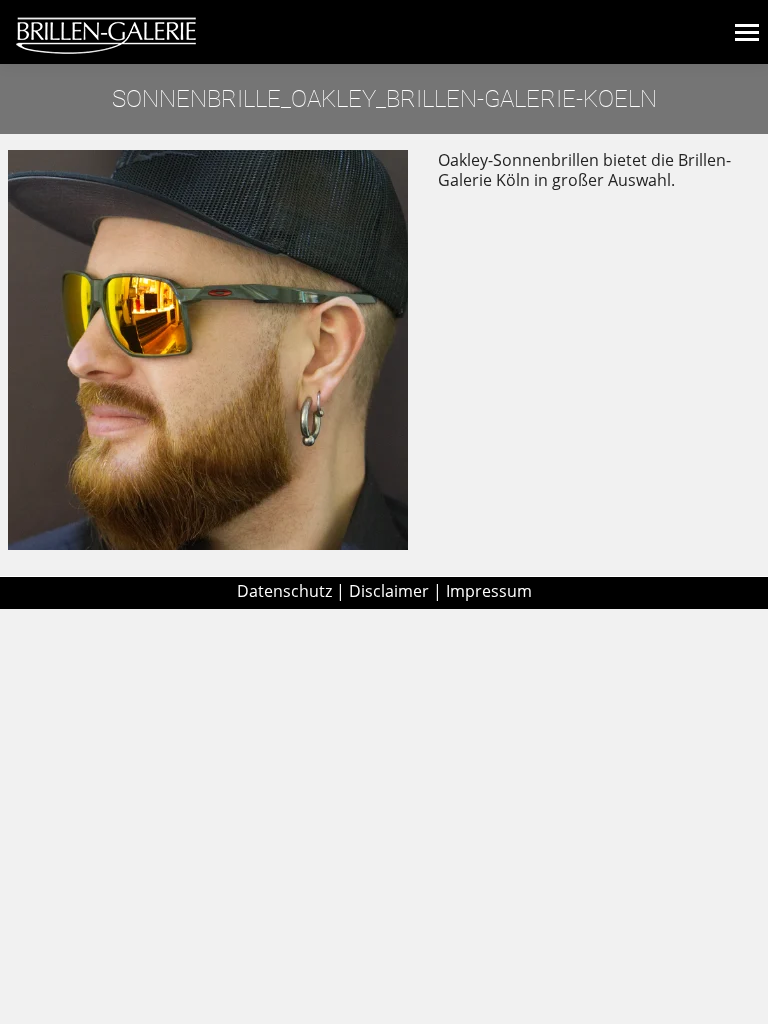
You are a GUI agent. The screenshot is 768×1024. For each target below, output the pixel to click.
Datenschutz (284, 591)
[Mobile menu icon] (747, 32)
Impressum (489, 591)
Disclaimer (389, 591)
